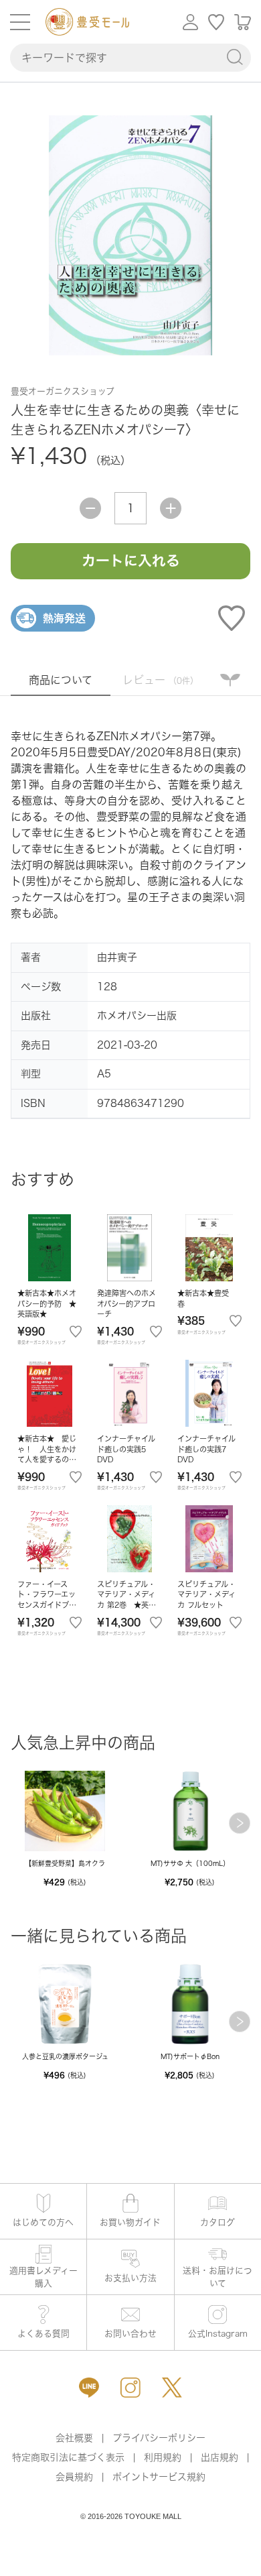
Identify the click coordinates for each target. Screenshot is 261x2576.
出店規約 (220, 2457)
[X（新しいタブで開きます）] (172, 2388)
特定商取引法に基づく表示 (68, 2457)
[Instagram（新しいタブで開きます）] (130, 2388)
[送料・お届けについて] (218, 2267)
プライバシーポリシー (159, 2438)
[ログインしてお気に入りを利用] (216, 22)
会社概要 (74, 2438)
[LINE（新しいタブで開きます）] (89, 2388)
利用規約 (163, 2457)
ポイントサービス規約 (159, 2477)
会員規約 (74, 2477)
